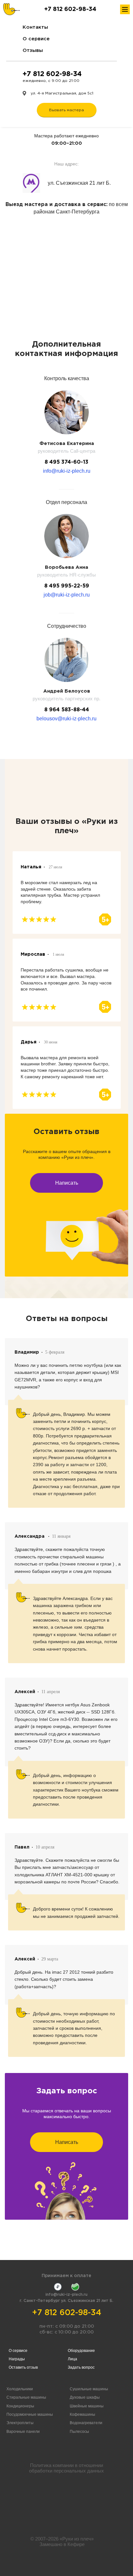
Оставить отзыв (23, 2367)
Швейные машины (87, 2406)
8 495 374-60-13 (66, 462)
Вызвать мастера (66, 110)
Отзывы (33, 50)
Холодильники (20, 2389)
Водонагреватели (86, 2423)
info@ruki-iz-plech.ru (67, 471)
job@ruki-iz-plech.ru (67, 595)
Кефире (76, 2544)
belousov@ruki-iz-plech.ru (66, 719)
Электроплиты (20, 2423)
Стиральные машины (26, 2397)
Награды (17, 2359)
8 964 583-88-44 (67, 710)
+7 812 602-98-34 (70, 9)
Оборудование (81, 2351)
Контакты (35, 27)
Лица (72, 2359)
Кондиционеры (20, 2406)
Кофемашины (82, 2414)
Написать (67, 1183)
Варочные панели (23, 2432)
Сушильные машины (89, 2389)
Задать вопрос (81, 2367)
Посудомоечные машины (30, 2414)
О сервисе (36, 39)
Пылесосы (79, 2432)
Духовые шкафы (85, 2397)
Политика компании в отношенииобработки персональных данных (66, 2468)
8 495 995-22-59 (67, 586)
